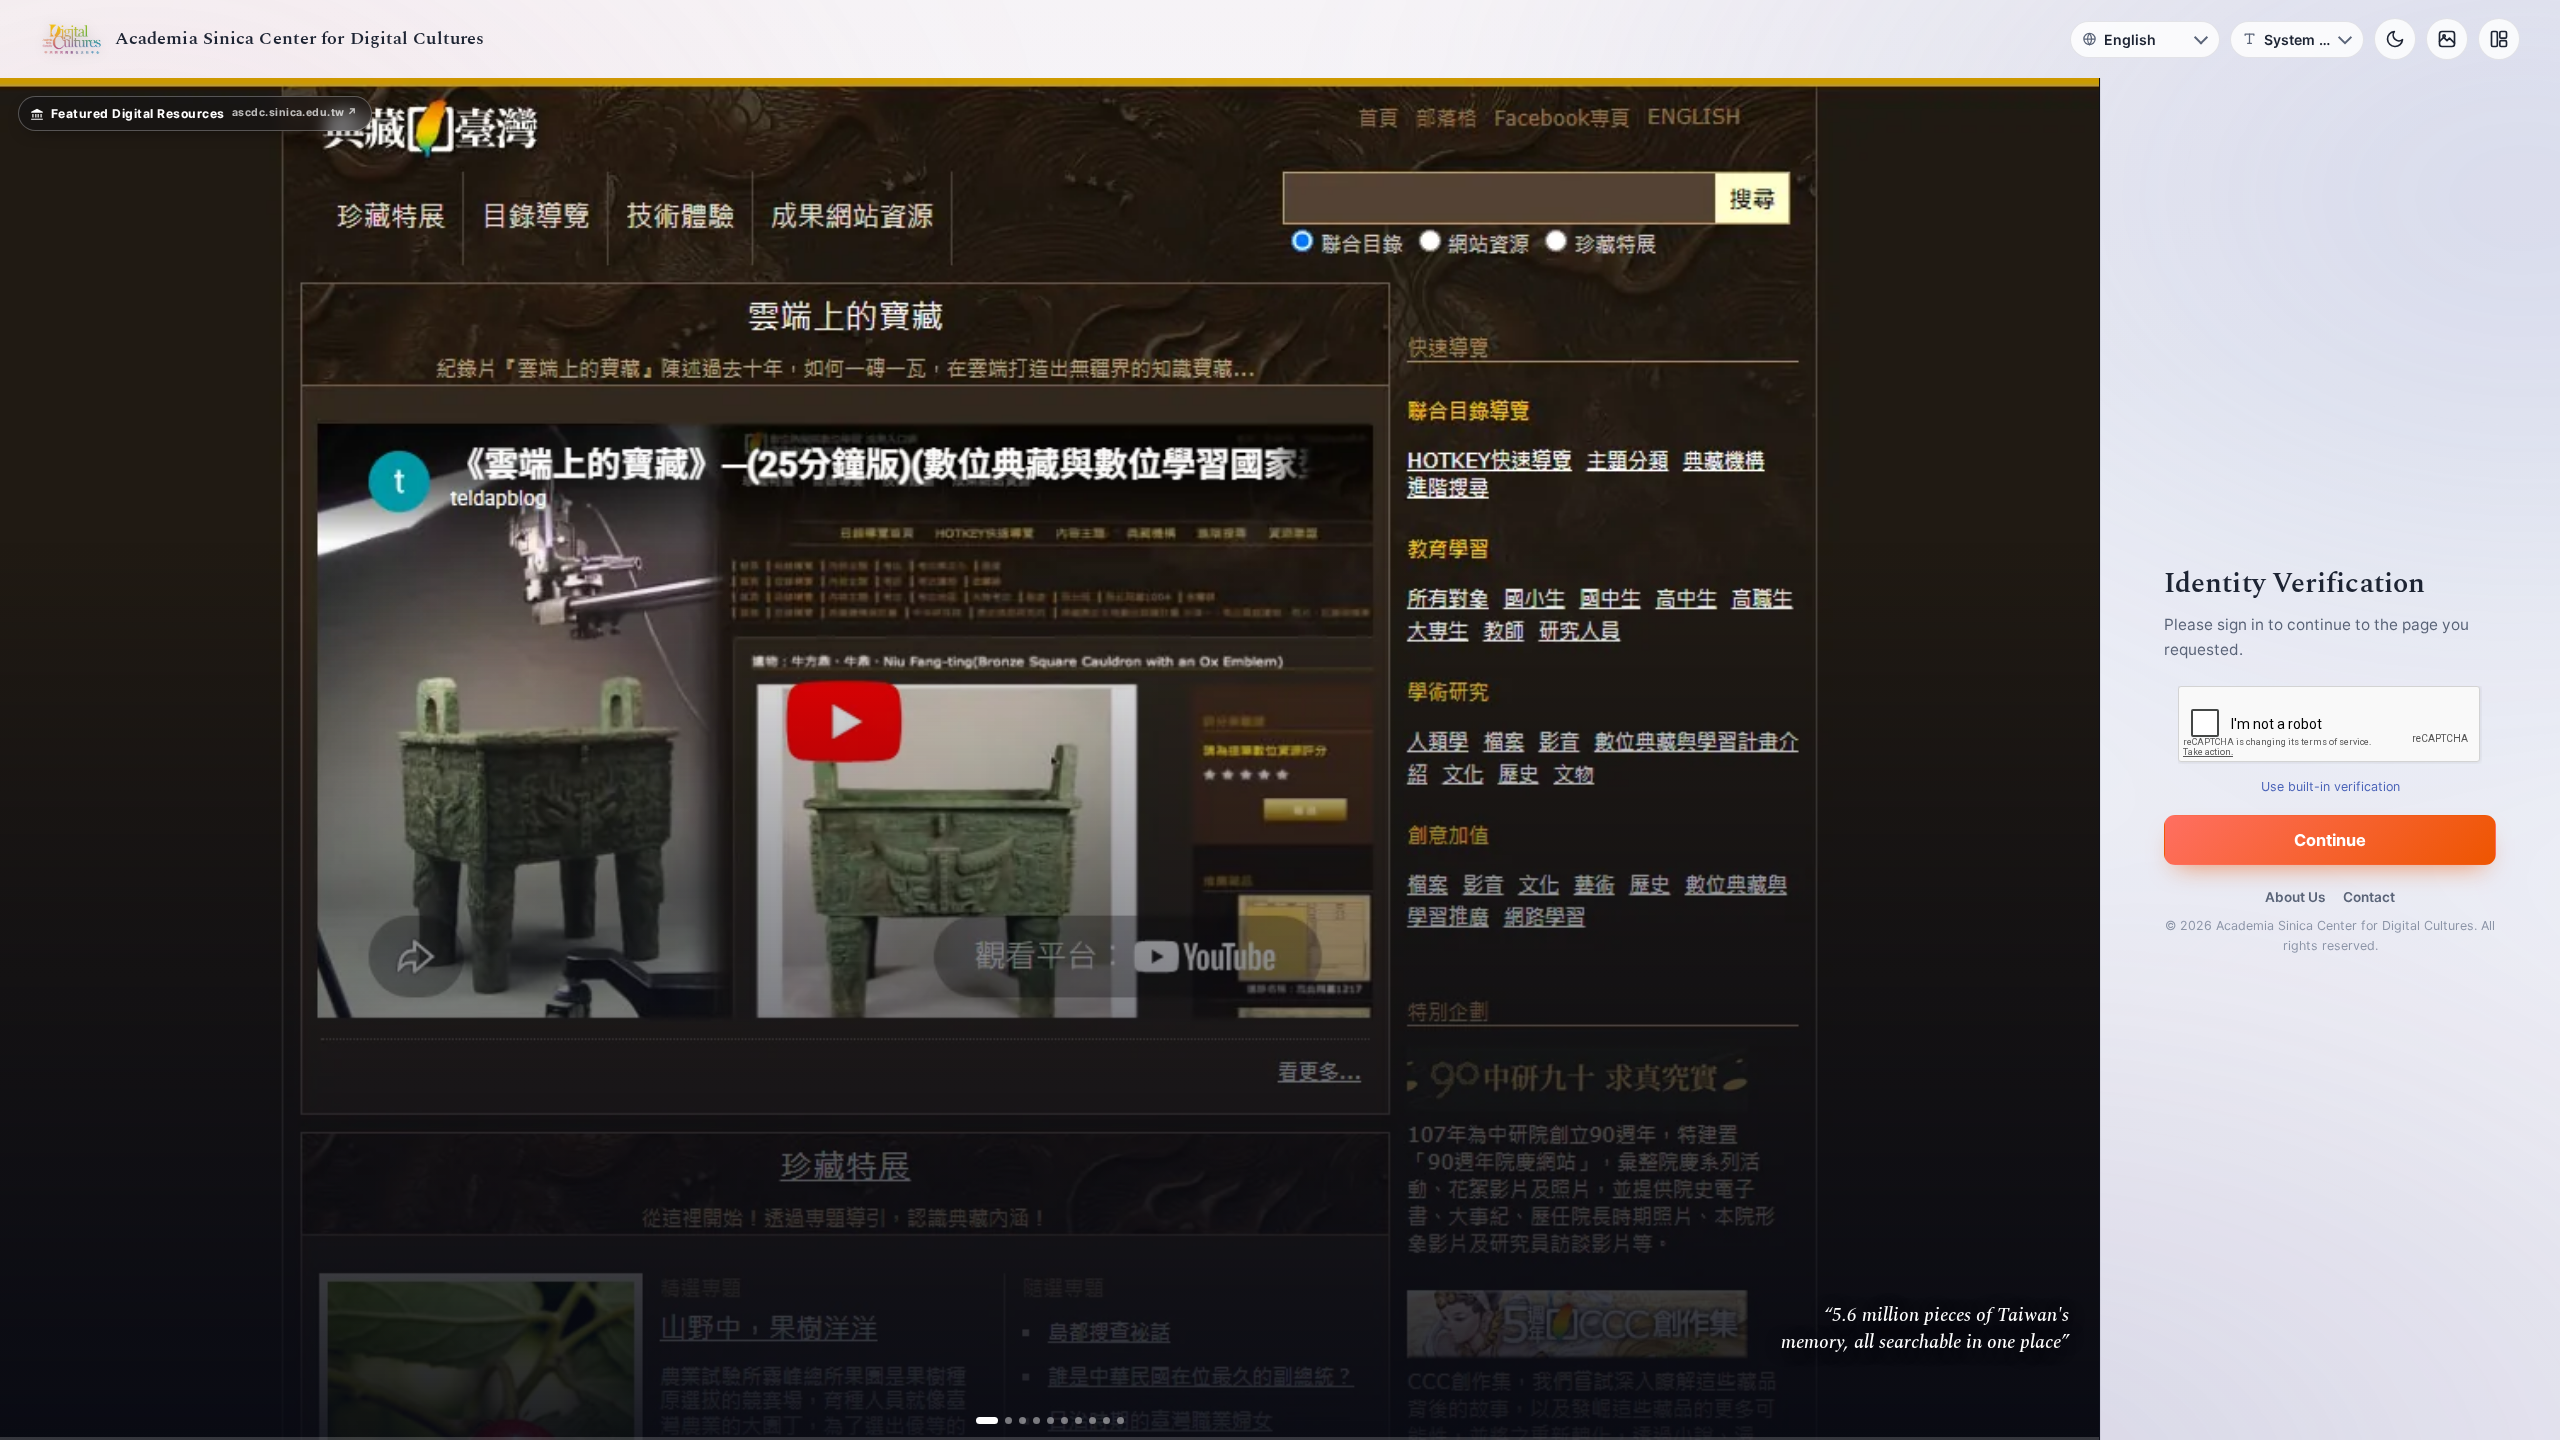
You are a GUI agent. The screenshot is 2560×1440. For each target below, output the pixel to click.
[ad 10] (1112, 1420)
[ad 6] (1056, 1420)
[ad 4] (1028, 1420)
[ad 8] (1084, 1420)
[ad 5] (1042, 1420)
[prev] (36, 759)
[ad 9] (1098, 1420)
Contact (2369, 897)
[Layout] (2499, 39)
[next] (2063, 759)
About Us (2295, 897)
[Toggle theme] (2395, 39)
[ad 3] (1014, 1420)
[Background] (2447, 39)
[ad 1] (986, 1420)
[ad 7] (1070, 1420)
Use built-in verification (2330, 786)
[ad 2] (1000, 1420)
